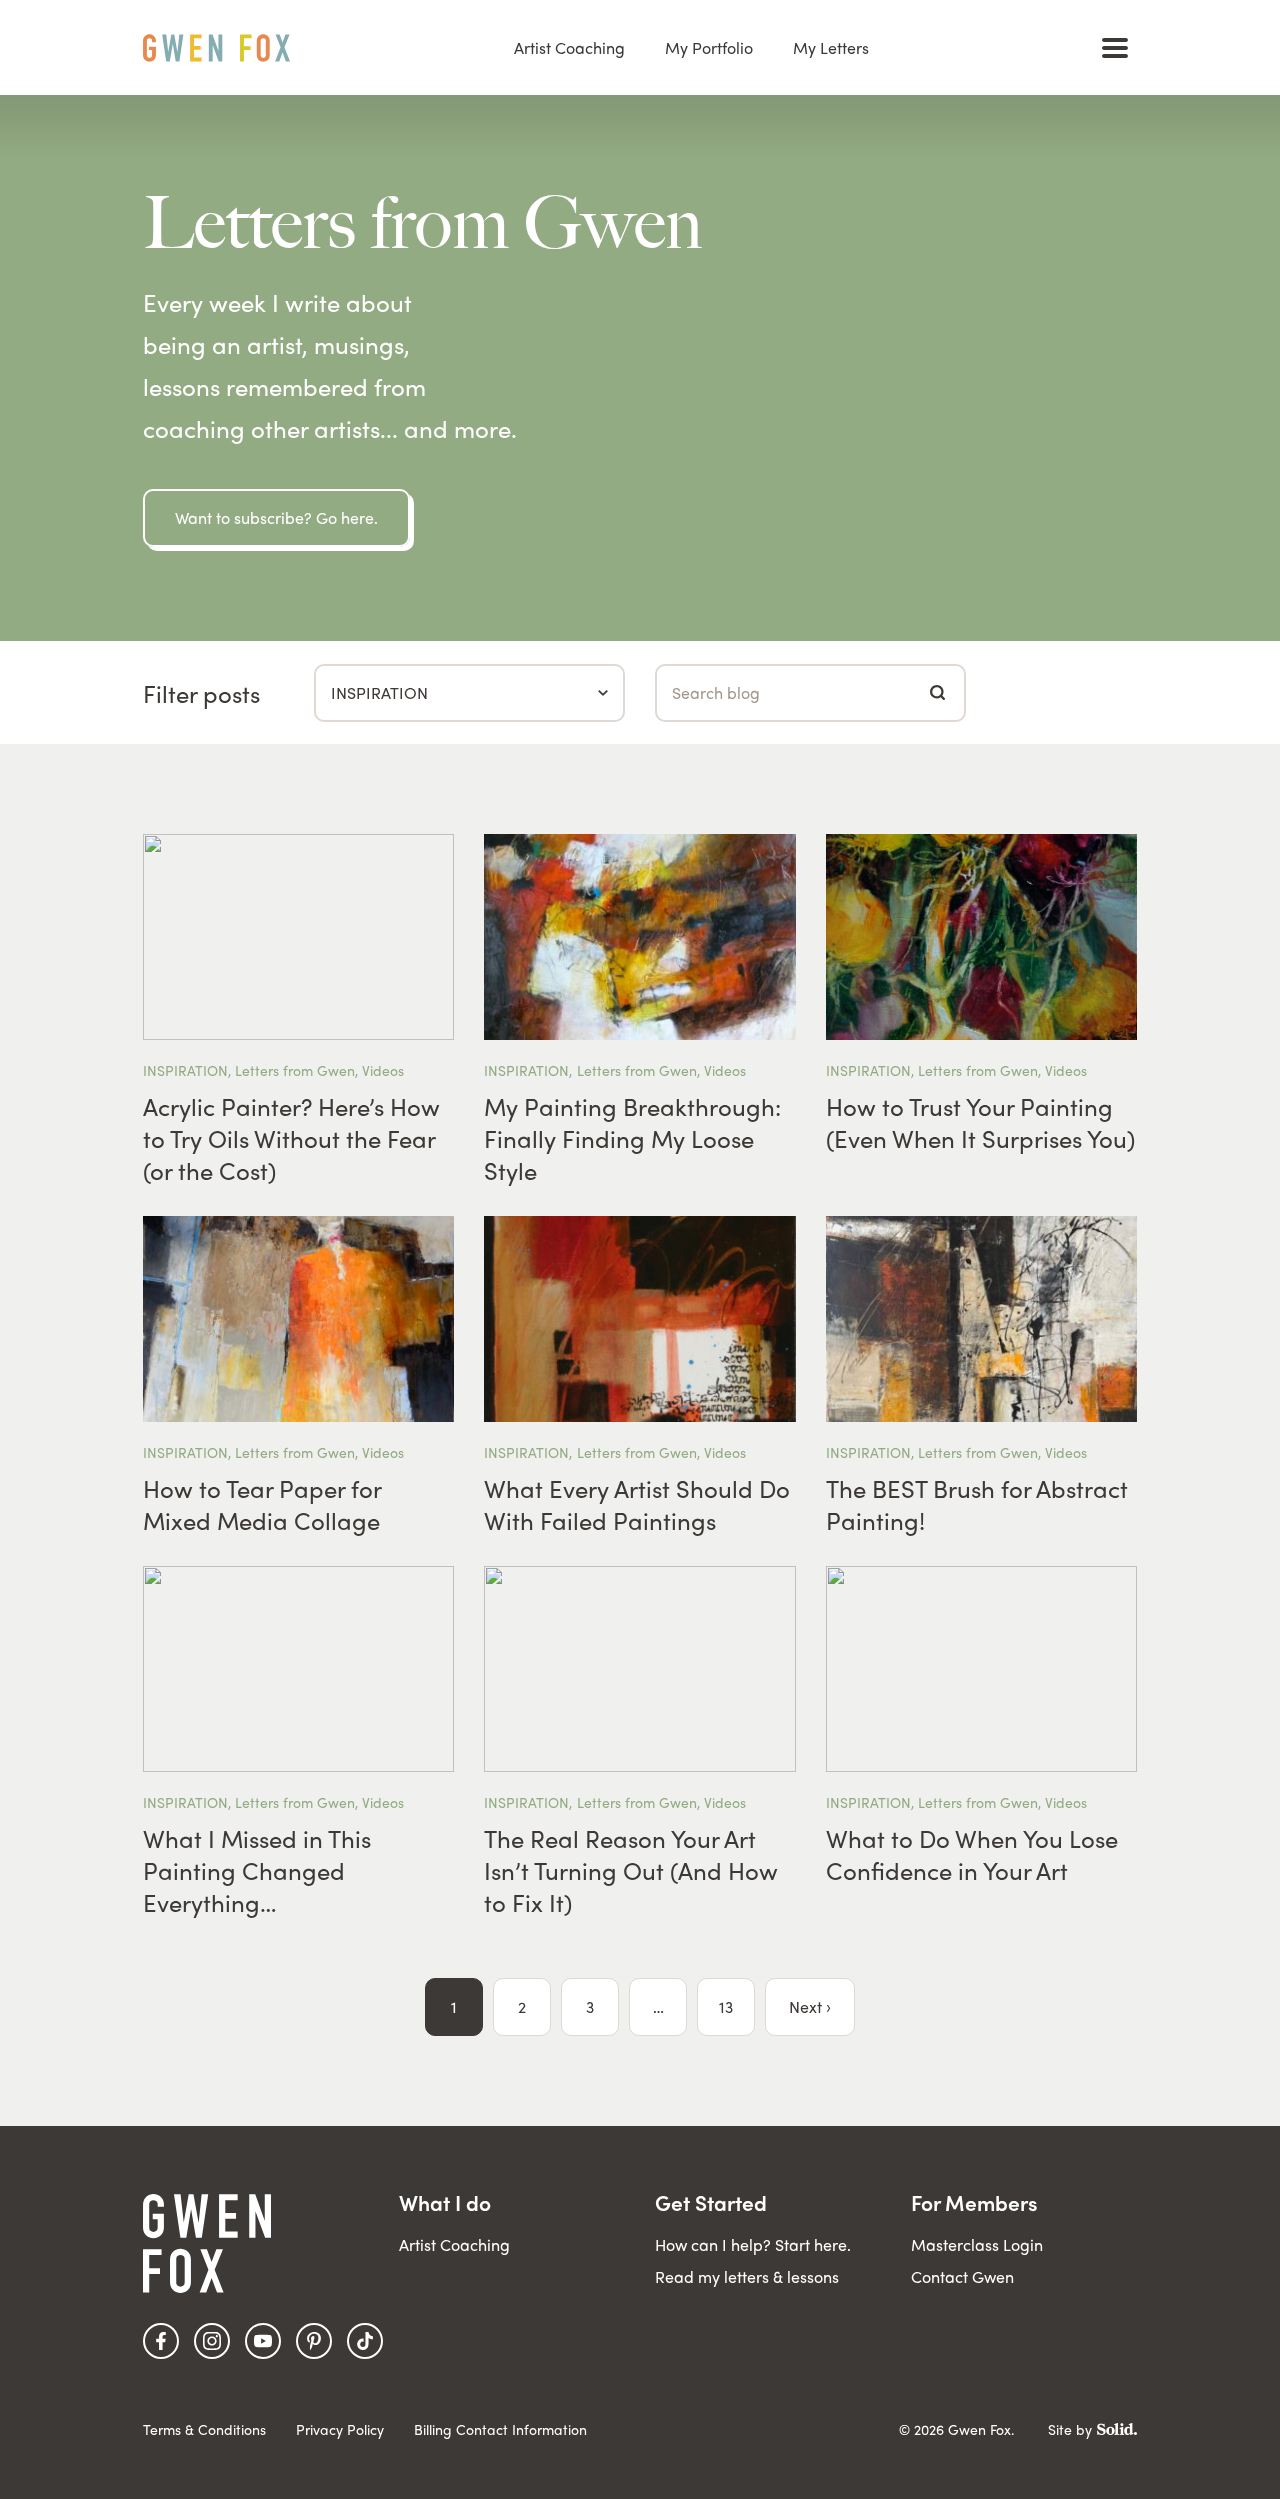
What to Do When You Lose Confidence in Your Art (972, 1854)
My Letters (831, 47)
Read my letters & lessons (747, 2276)
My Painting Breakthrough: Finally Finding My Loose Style (632, 1138)
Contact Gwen (962, 2276)
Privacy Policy (340, 2429)
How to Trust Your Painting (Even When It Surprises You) (980, 1122)
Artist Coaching (569, 47)
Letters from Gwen (295, 1070)
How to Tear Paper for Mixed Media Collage (262, 1504)
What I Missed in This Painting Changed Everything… (257, 1870)
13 (726, 2006)
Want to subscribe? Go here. (276, 517)
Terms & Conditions (204, 2429)
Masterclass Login (977, 2244)
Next (805, 2006)
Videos (383, 1070)
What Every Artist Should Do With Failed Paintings (637, 1504)
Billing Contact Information (500, 2429)
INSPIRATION (185, 1070)
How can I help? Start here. (753, 2244)
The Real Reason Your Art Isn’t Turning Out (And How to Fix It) (631, 1870)
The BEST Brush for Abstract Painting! (977, 1504)
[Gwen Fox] (216, 48)
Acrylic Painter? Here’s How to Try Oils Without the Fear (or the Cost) (291, 1138)
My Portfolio (709, 47)
